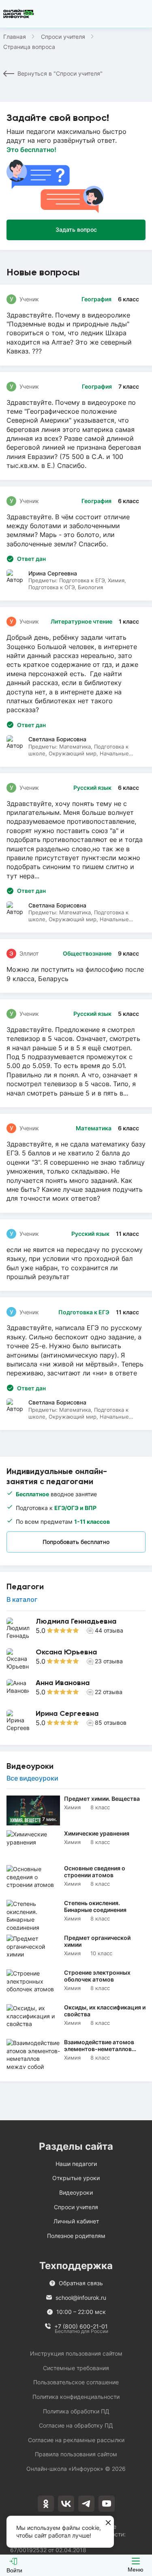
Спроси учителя (63, 37)
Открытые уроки (76, 2178)
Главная (15, 37)
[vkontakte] (66, 2504)
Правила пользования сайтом (76, 2454)
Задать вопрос (76, 229)
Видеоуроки (76, 2192)
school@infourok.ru (81, 2298)
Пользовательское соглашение (76, 2382)
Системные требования (76, 2368)
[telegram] (86, 2504)
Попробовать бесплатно (76, 1542)
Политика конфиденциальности (76, 2397)
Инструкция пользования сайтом (76, 2353)
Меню (136, 2570)
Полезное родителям (76, 2236)
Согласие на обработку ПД (76, 2425)
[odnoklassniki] (46, 2504)
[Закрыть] (108, 2523)
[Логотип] (19, 14)
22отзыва (109, 1692)
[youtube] (107, 2504)
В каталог (22, 1599)
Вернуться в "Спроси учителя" (60, 73)
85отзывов (111, 1723)
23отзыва (109, 1661)
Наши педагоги (76, 2164)
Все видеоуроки (32, 1778)
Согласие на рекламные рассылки (76, 2440)
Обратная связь (81, 2283)
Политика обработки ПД (76, 2411)
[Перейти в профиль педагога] (76, 1629)
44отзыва (109, 1630)
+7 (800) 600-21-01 (81, 2327)
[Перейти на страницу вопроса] (76, 325)
